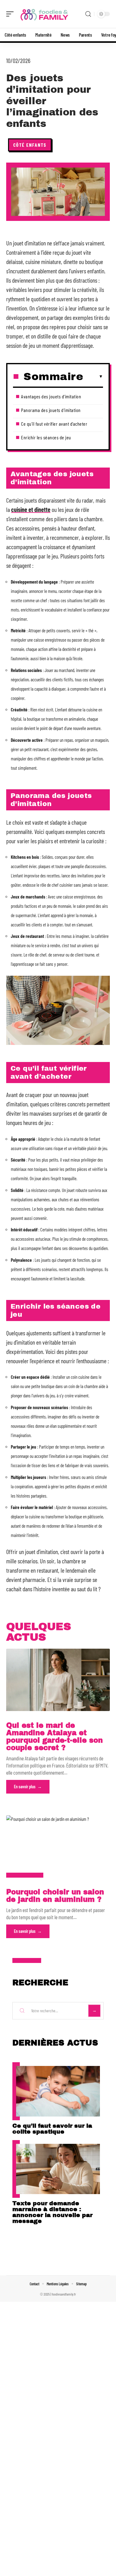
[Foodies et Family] (45, 14)
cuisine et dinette (31, 509)
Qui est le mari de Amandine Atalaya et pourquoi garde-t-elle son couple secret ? (54, 1737)
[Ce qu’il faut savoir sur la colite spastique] (58, 2091)
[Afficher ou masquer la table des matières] (93, 377)
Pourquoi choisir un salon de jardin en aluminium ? (55, 1896)
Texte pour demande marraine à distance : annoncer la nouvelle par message (52, 2212)
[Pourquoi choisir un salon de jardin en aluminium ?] (58, 1846)
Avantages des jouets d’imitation (51, 396)
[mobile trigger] (11, 14)
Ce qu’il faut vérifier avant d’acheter (54, 424)
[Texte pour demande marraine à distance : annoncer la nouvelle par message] (58, 2169)
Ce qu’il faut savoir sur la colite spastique (52, 2129)
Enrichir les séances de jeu (46, 437)
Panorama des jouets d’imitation (51, 410)
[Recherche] (88, 14)
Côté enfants (30, 145)
